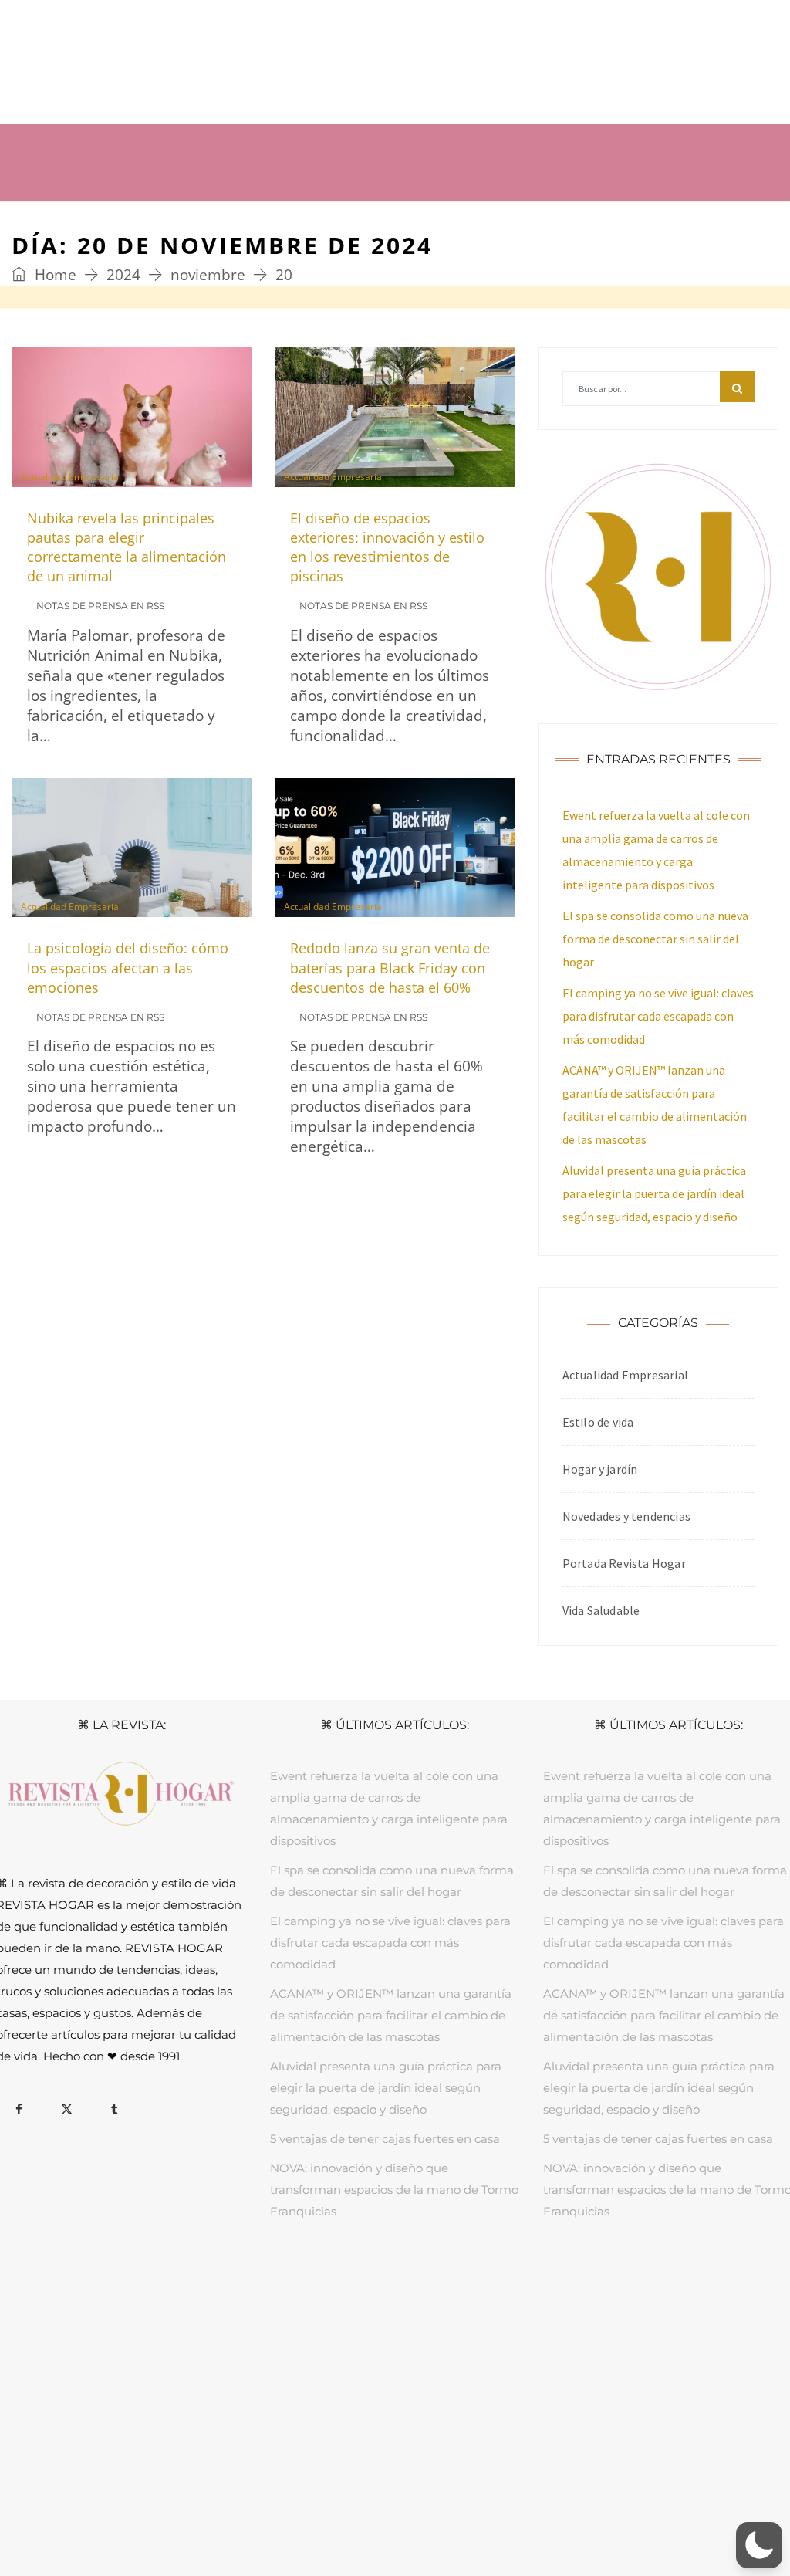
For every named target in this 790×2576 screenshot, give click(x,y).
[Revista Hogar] (166, 61)
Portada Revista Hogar (624, 1563)
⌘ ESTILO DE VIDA (348, 143)
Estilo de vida (598, 1422)
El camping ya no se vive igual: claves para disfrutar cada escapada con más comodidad (658, 1016)
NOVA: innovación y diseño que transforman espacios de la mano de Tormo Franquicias (394, 2190)
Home (54, 275)
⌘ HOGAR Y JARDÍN (196, 143)
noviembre (208, 275)
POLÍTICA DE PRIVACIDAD (370, 2512)
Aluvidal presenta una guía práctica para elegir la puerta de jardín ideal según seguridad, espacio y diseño (654, 1193)
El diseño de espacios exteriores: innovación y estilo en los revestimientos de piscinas (387, 547)
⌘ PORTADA (65, 143)
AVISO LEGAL (263, 2512)
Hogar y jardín (600, 1469)
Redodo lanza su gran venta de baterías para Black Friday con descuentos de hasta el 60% (390, 967)
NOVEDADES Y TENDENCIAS (566, 2285)
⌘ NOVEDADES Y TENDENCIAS (126, 182)
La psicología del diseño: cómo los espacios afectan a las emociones (128, 967)
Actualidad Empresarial (71, 477)
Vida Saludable (601, 1610)
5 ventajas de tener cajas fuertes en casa (385, 2139)
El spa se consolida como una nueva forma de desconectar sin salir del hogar (655, 939)
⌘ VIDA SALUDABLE (501, 143)
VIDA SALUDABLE (439, 2285)
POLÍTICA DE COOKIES (503, 2512)
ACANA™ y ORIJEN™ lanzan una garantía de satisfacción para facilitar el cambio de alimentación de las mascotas (391, 2015)
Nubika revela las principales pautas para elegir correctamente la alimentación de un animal (127, 547)
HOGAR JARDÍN (253, 2285)
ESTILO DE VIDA (344, 2285)
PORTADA (177, 2285)
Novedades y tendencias (626, 1516)
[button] (759, 2545)
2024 (123, 275)
